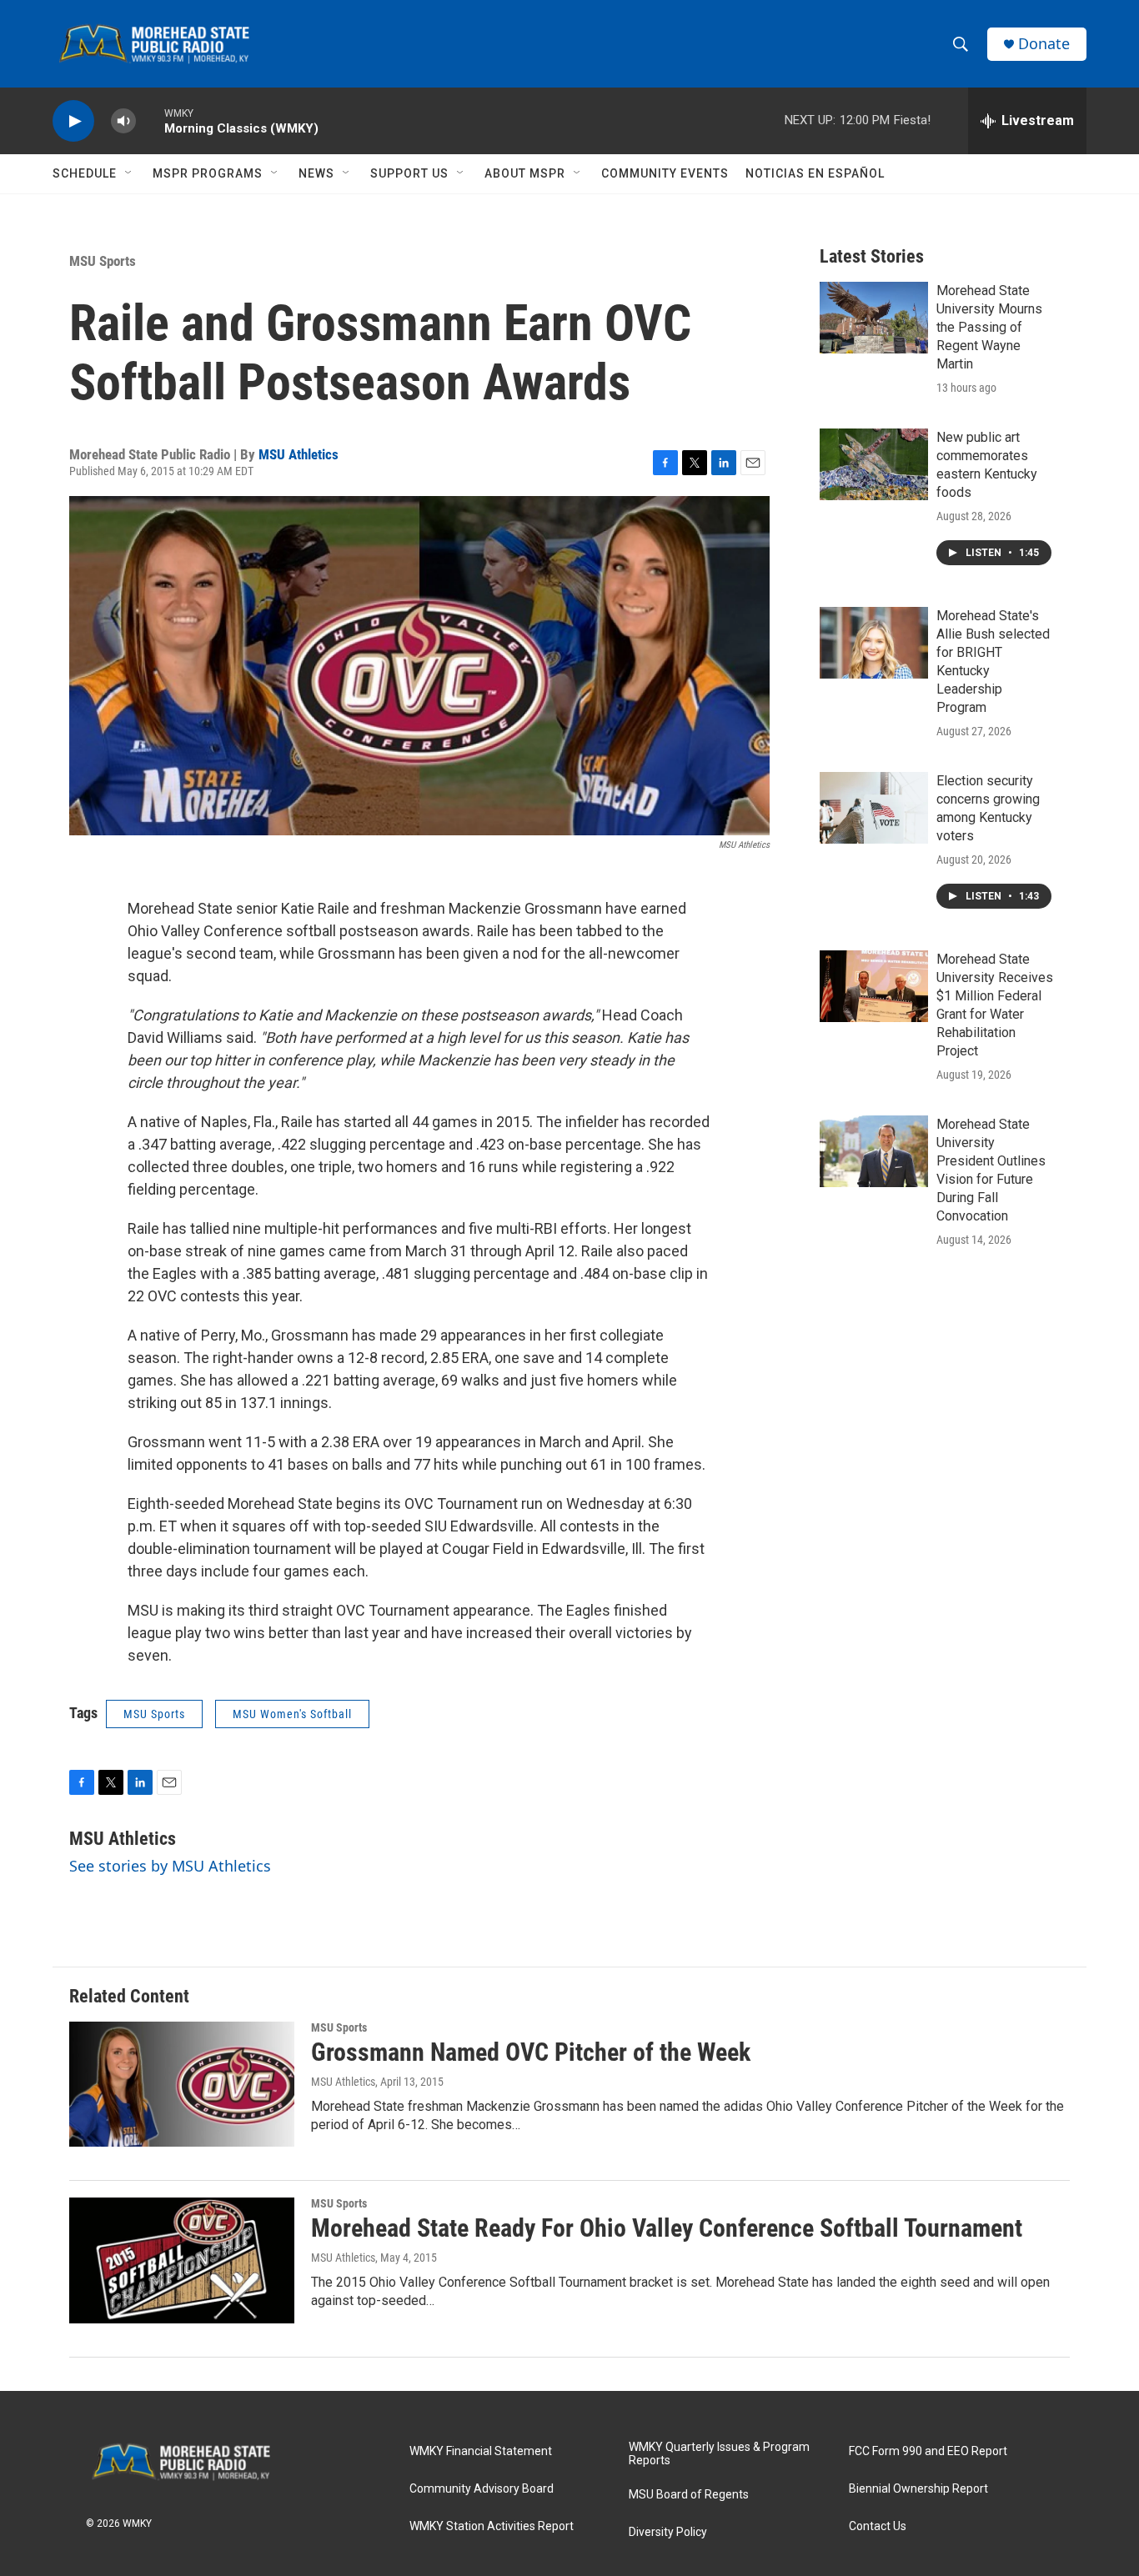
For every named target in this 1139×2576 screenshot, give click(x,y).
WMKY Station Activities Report (492, 2526)
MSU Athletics (299, 454)
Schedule (85, 173)
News (316, 173)
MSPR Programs (208, 173)
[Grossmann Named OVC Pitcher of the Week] (182, 2084)
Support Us (409, 173)
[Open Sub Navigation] (129, 173)
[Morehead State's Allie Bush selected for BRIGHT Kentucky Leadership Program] (874, 643)
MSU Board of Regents (689, 2495)
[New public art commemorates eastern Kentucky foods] (874, 464)
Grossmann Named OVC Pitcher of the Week (531, 2052)
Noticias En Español (815, 173)
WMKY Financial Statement (481, 2451)
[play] (73, 121)
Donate (1044, 44)
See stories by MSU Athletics (170, 1866)
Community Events (665, 173)
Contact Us (878, 2526)
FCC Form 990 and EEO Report (928, 2451)
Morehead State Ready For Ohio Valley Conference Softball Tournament (667, 2228)
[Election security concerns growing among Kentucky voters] (874, 808)
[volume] (123, 121)
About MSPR (525, 173)
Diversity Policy (668, 2532)
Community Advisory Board (482, 2489)
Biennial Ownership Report (918, 2489)
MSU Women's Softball (292, 1714)
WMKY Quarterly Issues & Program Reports (719, 2454)
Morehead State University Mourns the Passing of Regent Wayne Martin (989, 327)
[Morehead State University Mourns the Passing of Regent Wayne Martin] (874, 318)
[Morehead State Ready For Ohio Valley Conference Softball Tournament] (182, 2260)
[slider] (150, 120)
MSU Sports (103, 261)
